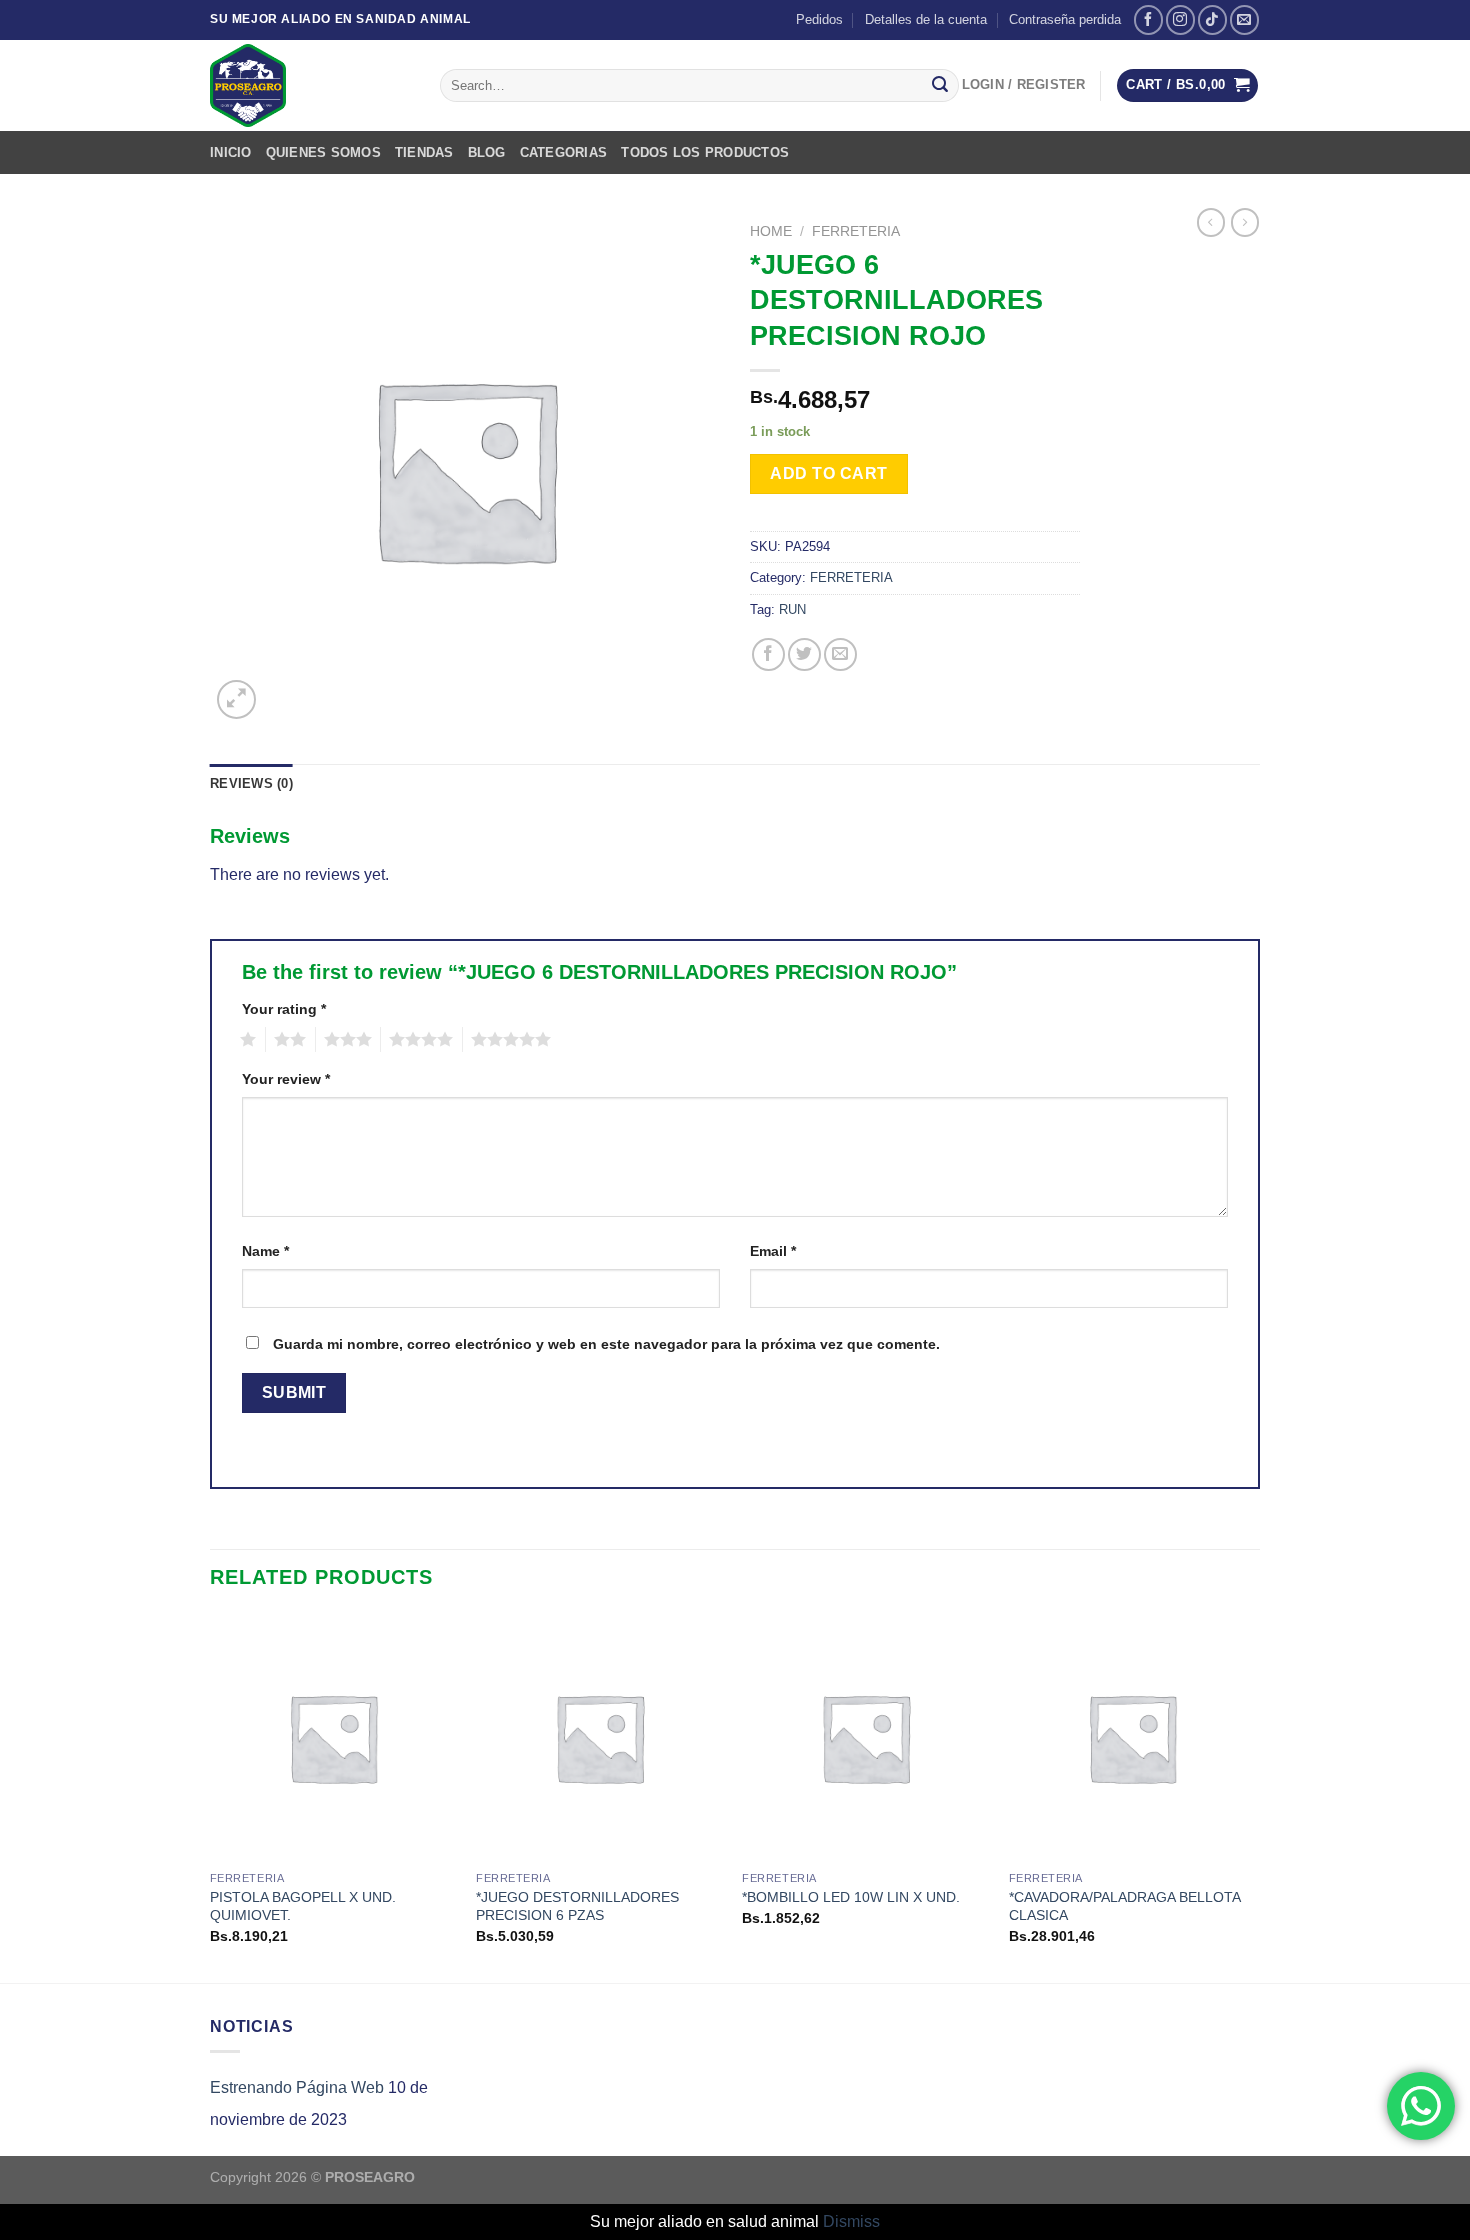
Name (265, 1251)
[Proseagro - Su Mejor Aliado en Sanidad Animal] (310, 85)
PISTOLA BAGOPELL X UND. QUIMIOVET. (303, 1906)
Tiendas (424, 152)
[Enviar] (940, 86)
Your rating (284, 1009)
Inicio (231, 152)
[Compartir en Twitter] (804, 654)
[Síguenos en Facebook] (1148, 19)
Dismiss (851, 2221)
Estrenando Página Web (297, 2087)
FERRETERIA (856, 231)
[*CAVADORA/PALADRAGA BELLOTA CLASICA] (1132, 1737)
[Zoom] (236, 699)
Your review (286, 1079)
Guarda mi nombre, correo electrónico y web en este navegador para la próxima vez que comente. (606, 1344)
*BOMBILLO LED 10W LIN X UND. (851, 1897)
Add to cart (828, 473)
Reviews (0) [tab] (251, 783)
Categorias (564, 152)
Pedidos (819, 19)
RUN (792, 609)
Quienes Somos (323, 152)
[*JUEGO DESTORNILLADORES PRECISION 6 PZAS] (599, 1737)
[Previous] (211, 1796)
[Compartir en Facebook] (768, 654)
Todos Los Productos (705, 152)
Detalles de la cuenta (926, 19)
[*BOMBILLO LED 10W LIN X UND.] (865, 1737)
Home (771, 231)
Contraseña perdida (1065, 19)
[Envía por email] (840, 654)
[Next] (1254, 1796)
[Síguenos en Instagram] (1180, 19)
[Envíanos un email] (1244, 19)
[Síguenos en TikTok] (1212, 19)
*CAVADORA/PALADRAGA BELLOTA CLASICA (1124, 1906)
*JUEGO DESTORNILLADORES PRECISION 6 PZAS (577, 1906)
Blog (487, 152)
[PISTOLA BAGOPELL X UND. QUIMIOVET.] (333, 1737)
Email (773, 1251)
